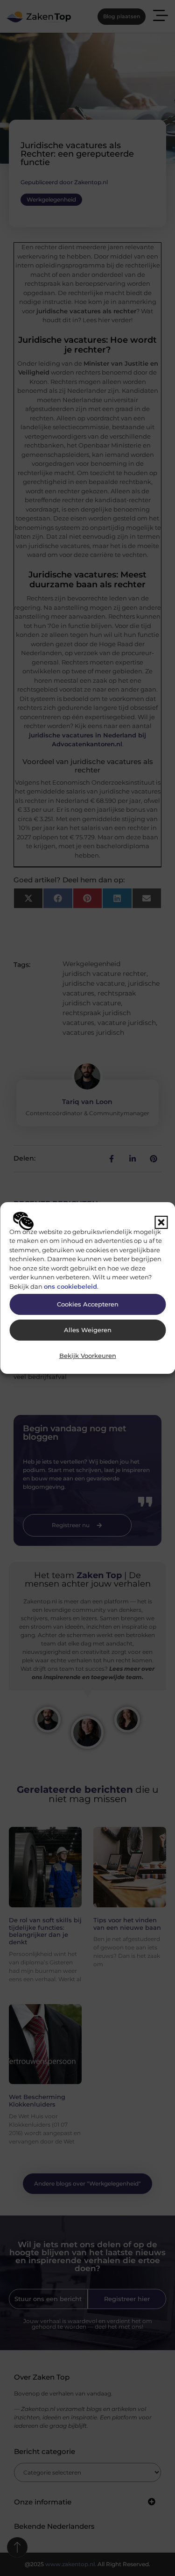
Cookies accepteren (88, 1304)
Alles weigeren (88, 1330)
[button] (161, 1222)
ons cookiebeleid (70, 1286)
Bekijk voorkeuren (88, 1356)
